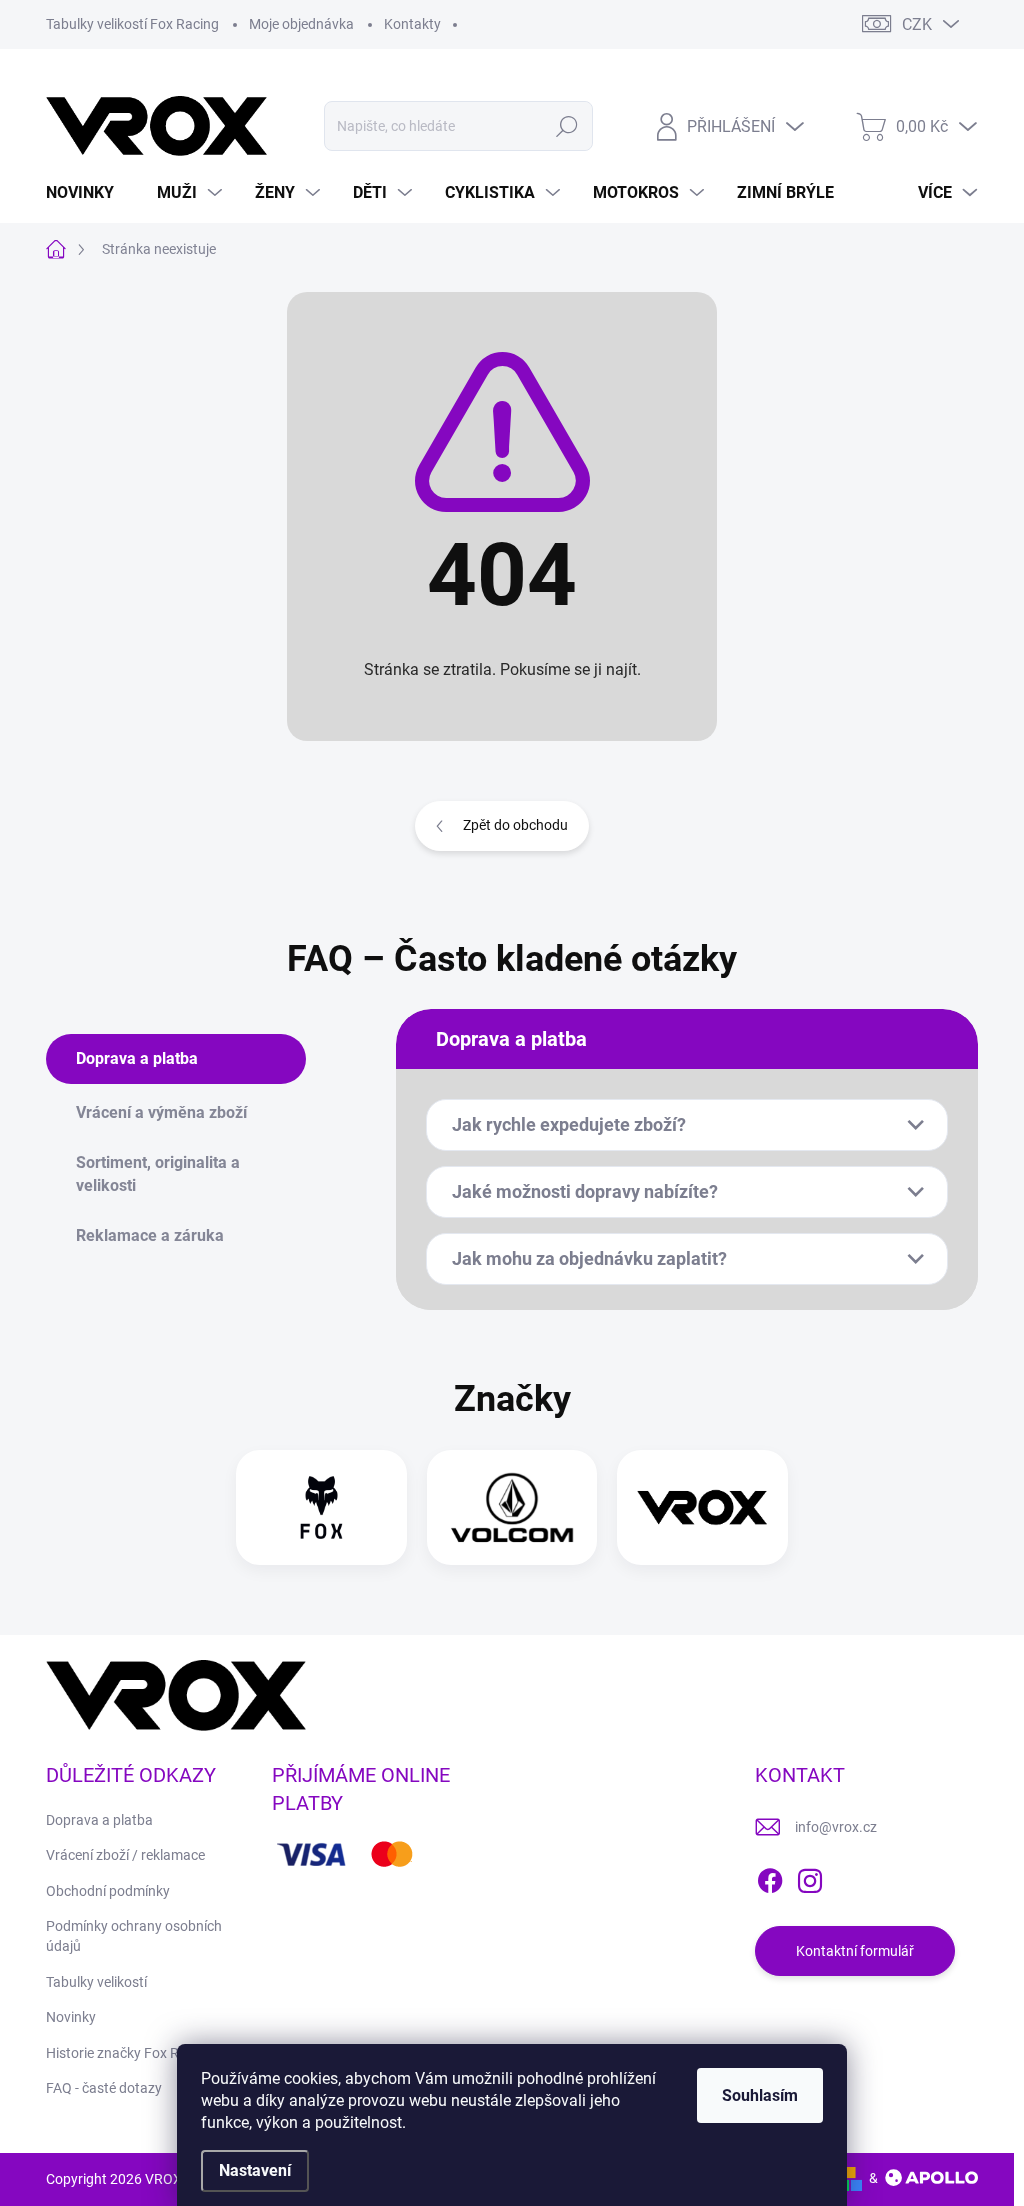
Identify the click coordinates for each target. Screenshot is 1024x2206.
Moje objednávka (301, 24)
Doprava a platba (99, 1820)
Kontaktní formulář (855, 1951)
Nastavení (255, 2170)
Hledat (566, 126)
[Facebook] (770, 1877)
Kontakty (412, 24)
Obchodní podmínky (108, 1891)
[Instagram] (810, 1877)
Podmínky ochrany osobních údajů (134, 1936)
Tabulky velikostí (96, 1982)
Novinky (71, 2017)
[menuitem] (87, 193)
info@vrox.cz (836, 1827)
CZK (917, 24)
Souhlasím (760, 2095)
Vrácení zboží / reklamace (125, 1855)
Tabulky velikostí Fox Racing (132, 24)
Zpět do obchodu (515, 825)
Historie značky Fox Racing (129, 2053)
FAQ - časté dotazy (104, 2088)
